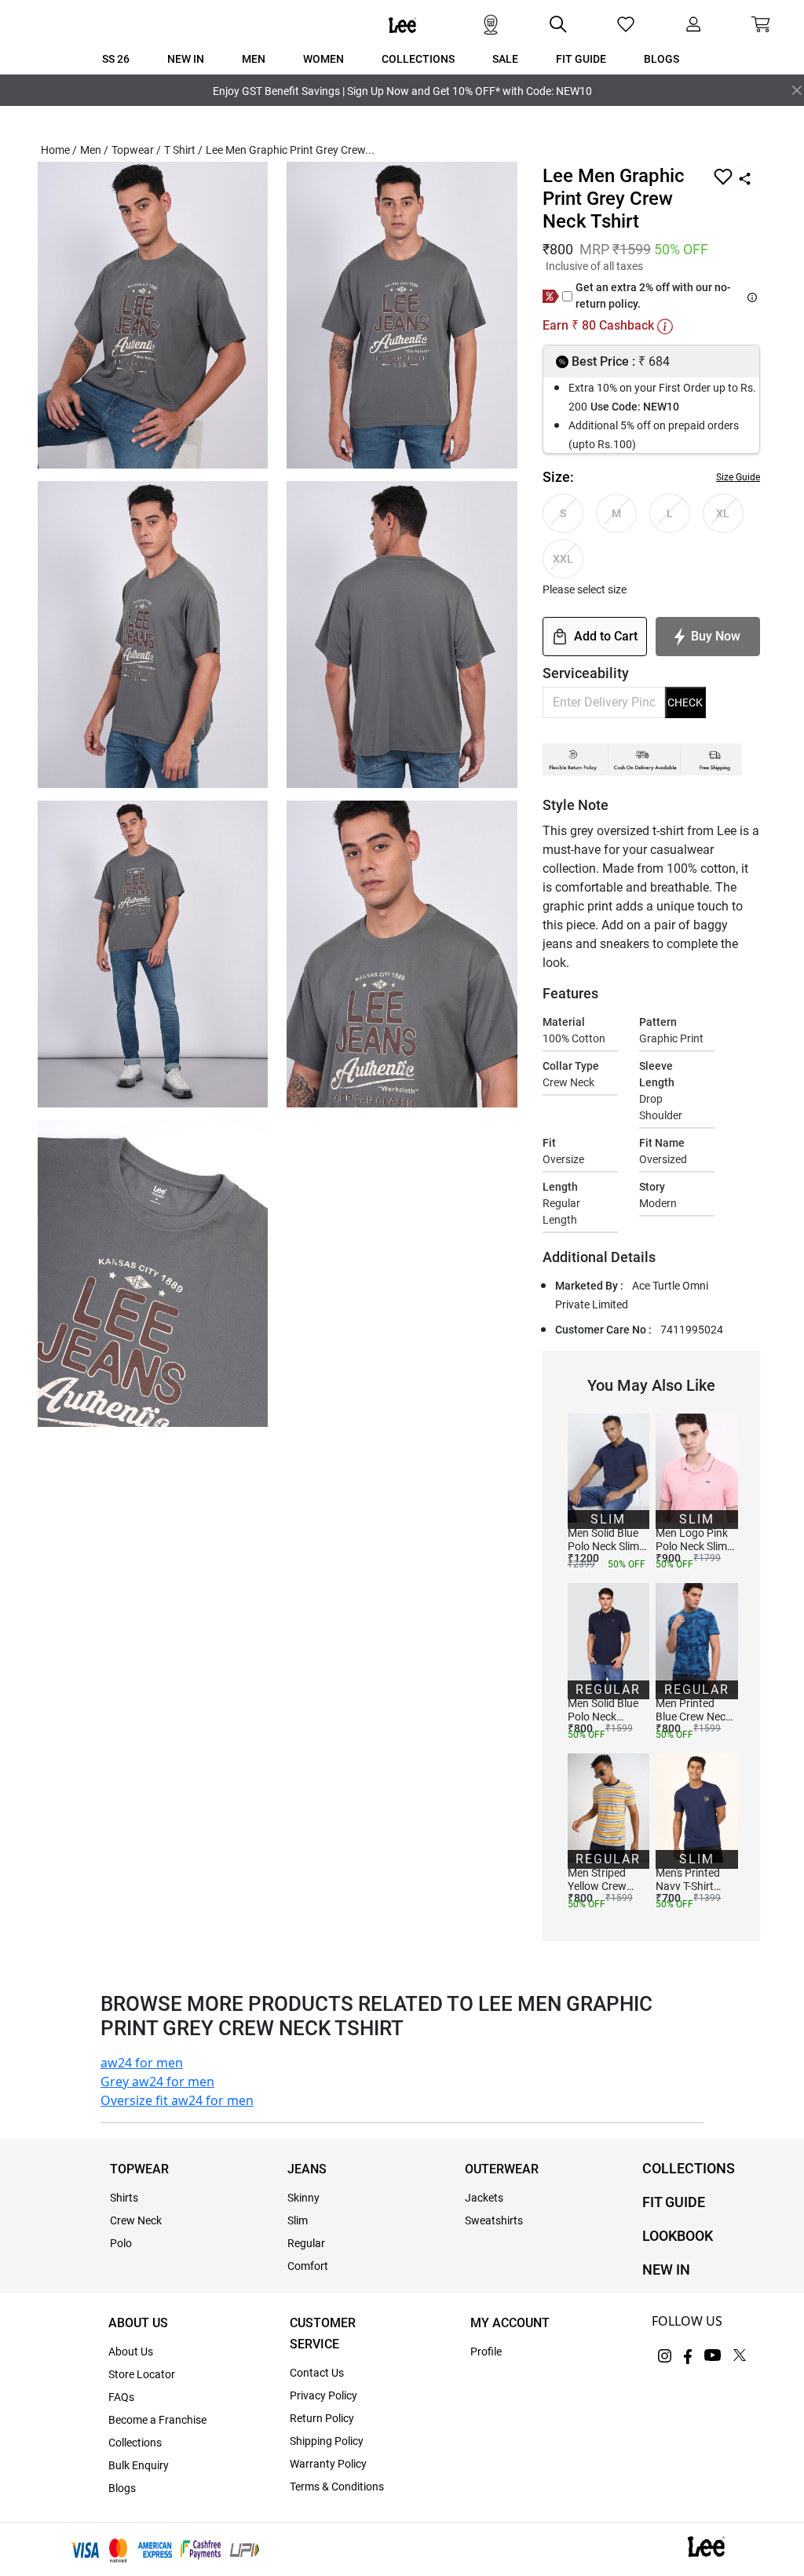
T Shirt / (183, 150)
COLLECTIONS (689, 2168)
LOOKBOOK (678, 2236)
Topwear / (136, 150)
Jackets (484, 2198)
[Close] (797, 90)
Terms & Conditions (337, 2487)
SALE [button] (505, 59)
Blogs (122, 2488)
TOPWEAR (139, 2169)
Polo (121, 2243)
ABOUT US (138, 2323)
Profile (486, 2352)
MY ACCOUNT (510, 2323)
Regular (306, 2243)
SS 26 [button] (116, 59)
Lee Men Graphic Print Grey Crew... (290, 150)
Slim (298, 2220)
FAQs (121, 2397)
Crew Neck (136, 2220)
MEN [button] (254, 59)
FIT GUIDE (674, 2202)
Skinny (303, 2198)
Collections (135, 2443)
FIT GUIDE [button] (581, 59)
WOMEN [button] (323, 59)
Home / (59, 150)
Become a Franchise (157, 2420)
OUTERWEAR (502, 2169)
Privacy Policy (323, 2395)
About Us (131, 2352)
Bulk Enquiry (139, 2465)
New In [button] (186, 59)
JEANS (307, 2169)
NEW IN (666, 2270)
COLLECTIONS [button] (418, 59)
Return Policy (322, 2418)
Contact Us (317, 2373)
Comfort (308, 2266)
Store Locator (142, 2374)
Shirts (124, 2198)
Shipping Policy (327, 2441)
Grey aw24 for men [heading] (157, 2082)
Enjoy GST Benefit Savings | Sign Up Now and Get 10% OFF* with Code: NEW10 (402, 91)
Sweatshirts (494, 2220)
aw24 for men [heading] (142, 2063)
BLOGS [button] (661, 59)
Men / (94, 150)
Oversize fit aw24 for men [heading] (177, 2100)
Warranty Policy (328, 2464)
